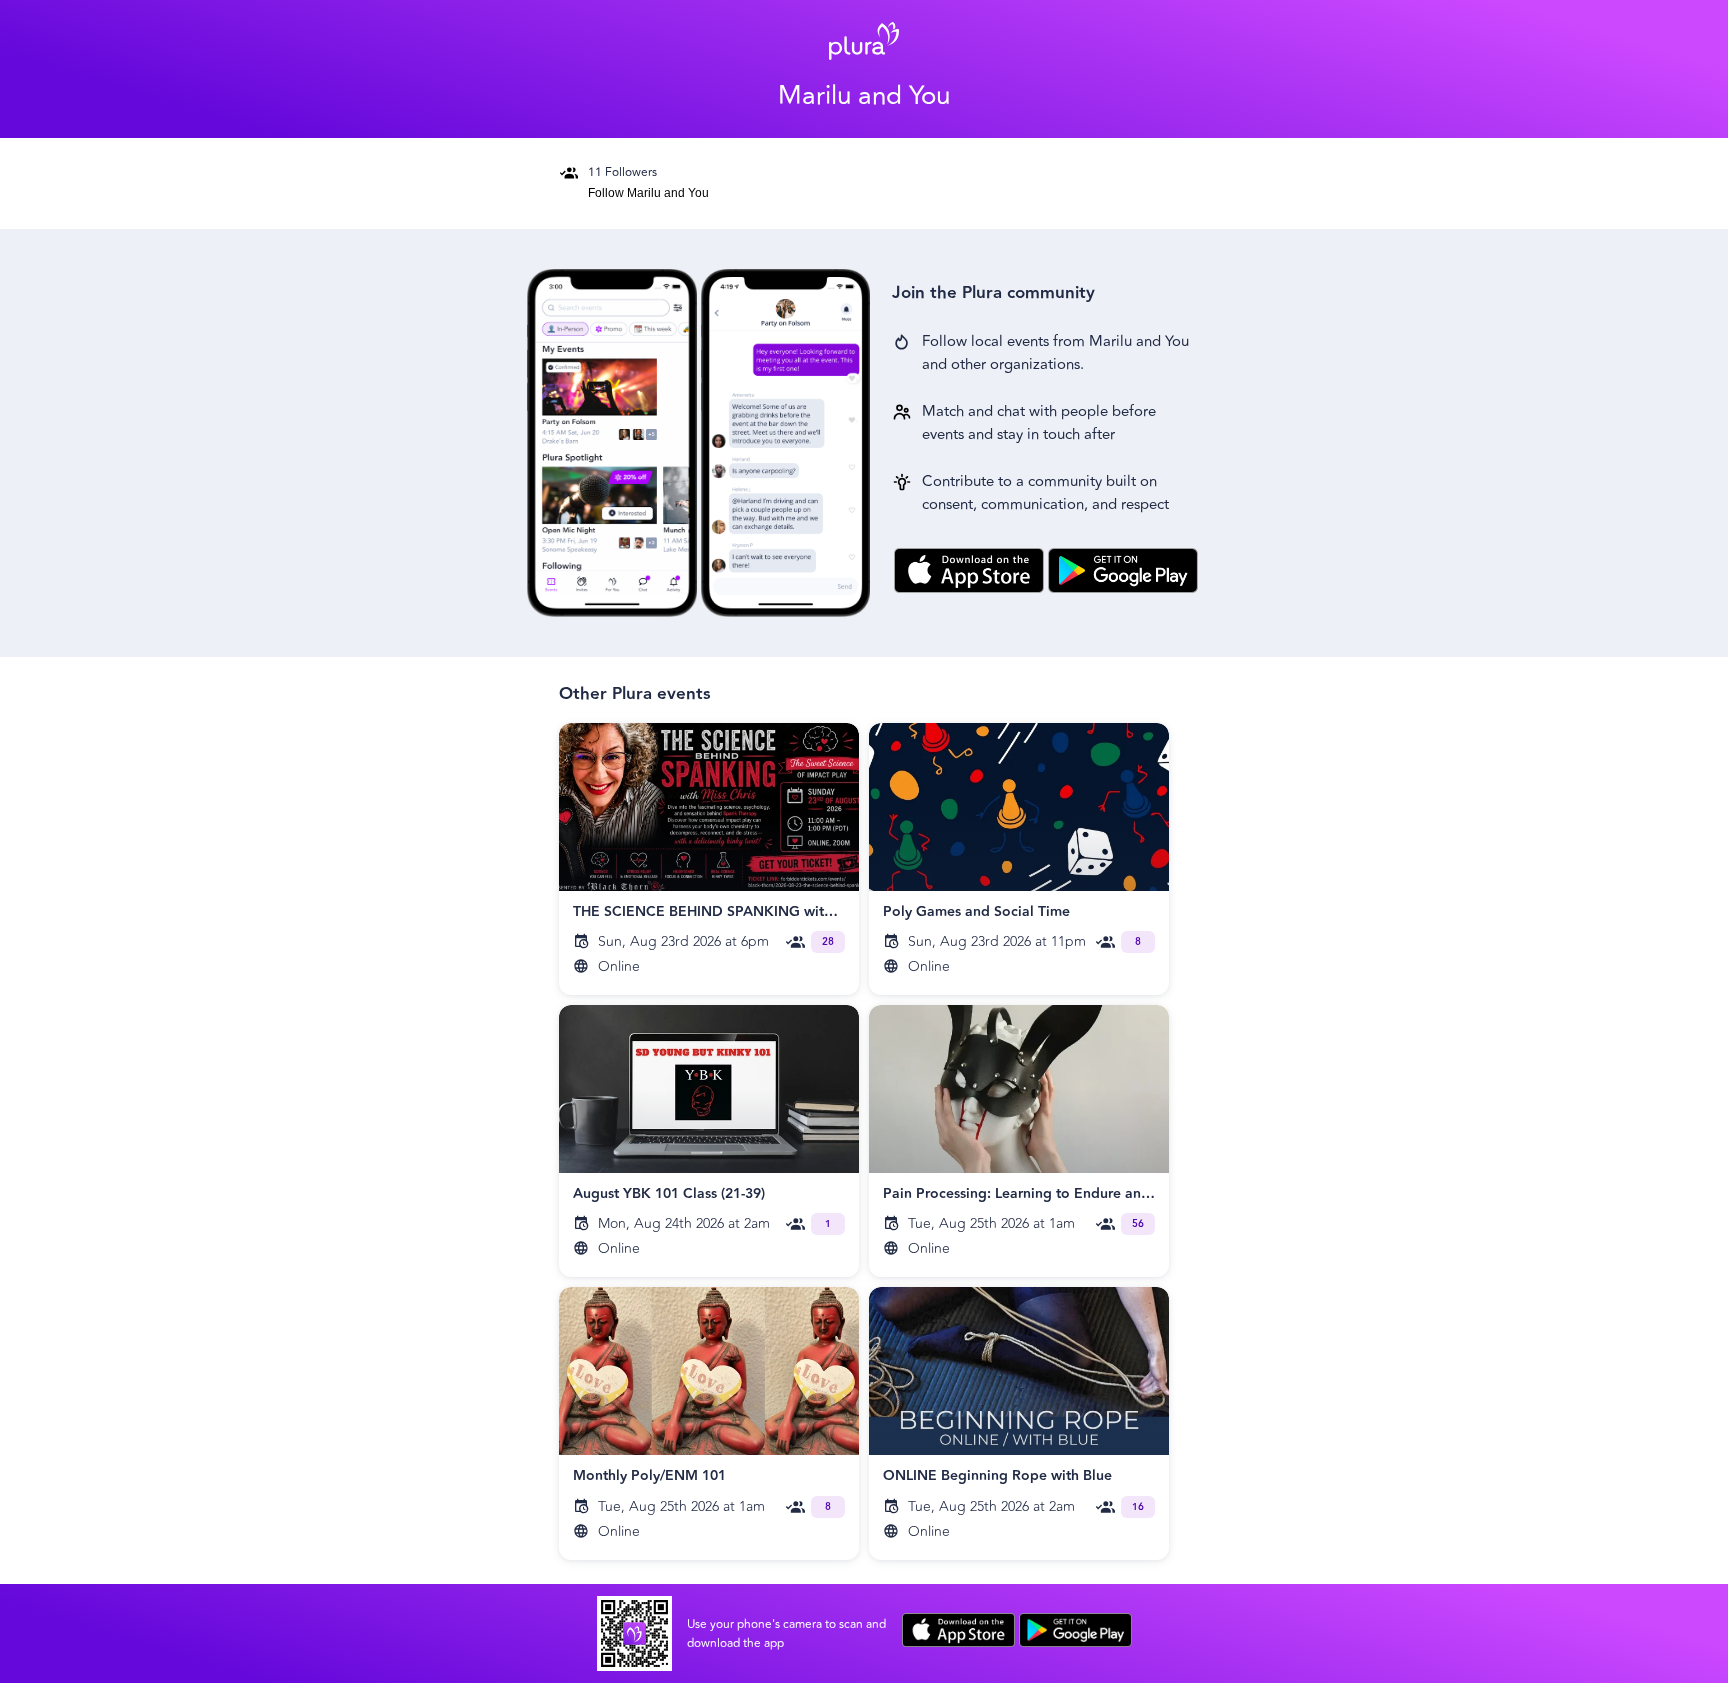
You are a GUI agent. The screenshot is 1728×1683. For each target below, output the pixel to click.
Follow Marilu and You (648, 193)
